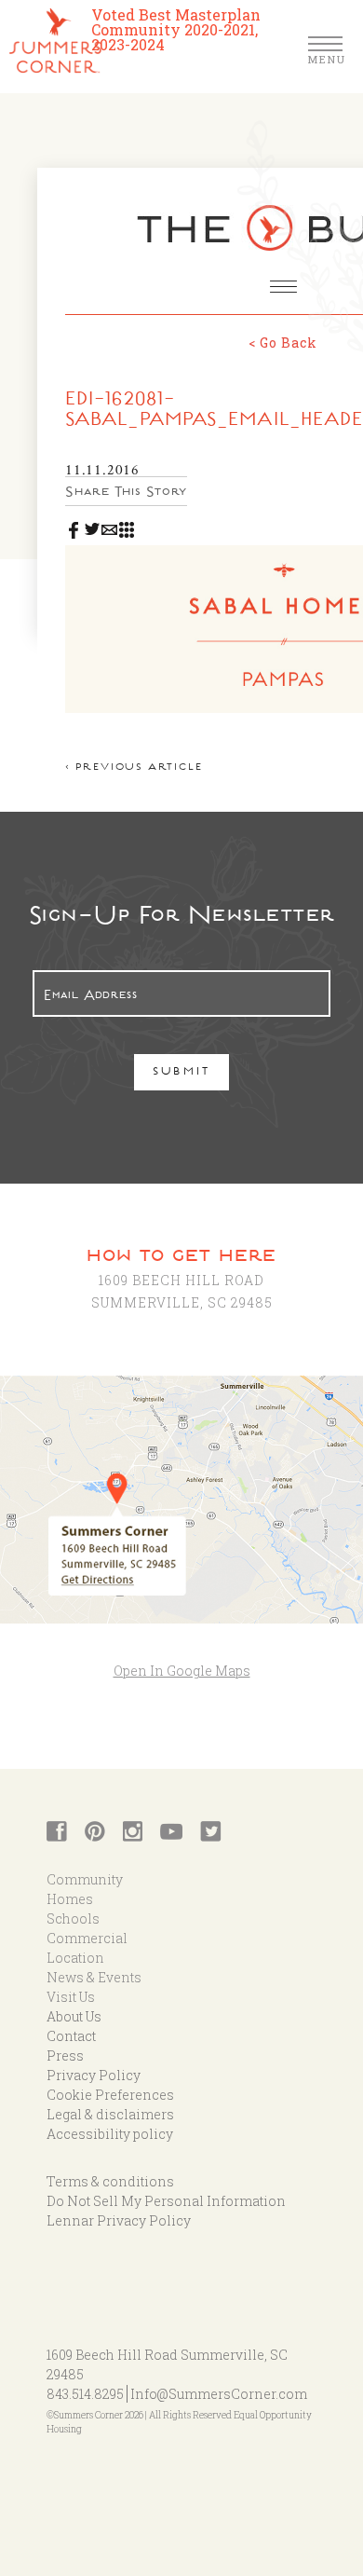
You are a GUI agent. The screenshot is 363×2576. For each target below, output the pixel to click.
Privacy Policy (94, 2075)
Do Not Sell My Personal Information (166, 2201)
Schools (73, 1918)
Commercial (87, 1938)
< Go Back (283, 343)
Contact (71, 2036)
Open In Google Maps (182, 1671)
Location (75, 1958)
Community (85, 1879)
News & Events (94, 1977)
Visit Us (71, 1997)
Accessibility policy (110, 2134)
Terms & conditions (110, 2181)
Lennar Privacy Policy (119, 2220)
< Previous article (134, 768)
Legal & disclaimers (110, 2114)
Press (65, 2055)
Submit (182, 1073)
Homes (70, 1899)
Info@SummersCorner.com (219, 2394)
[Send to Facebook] (74, 526)
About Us (74, 2016)
